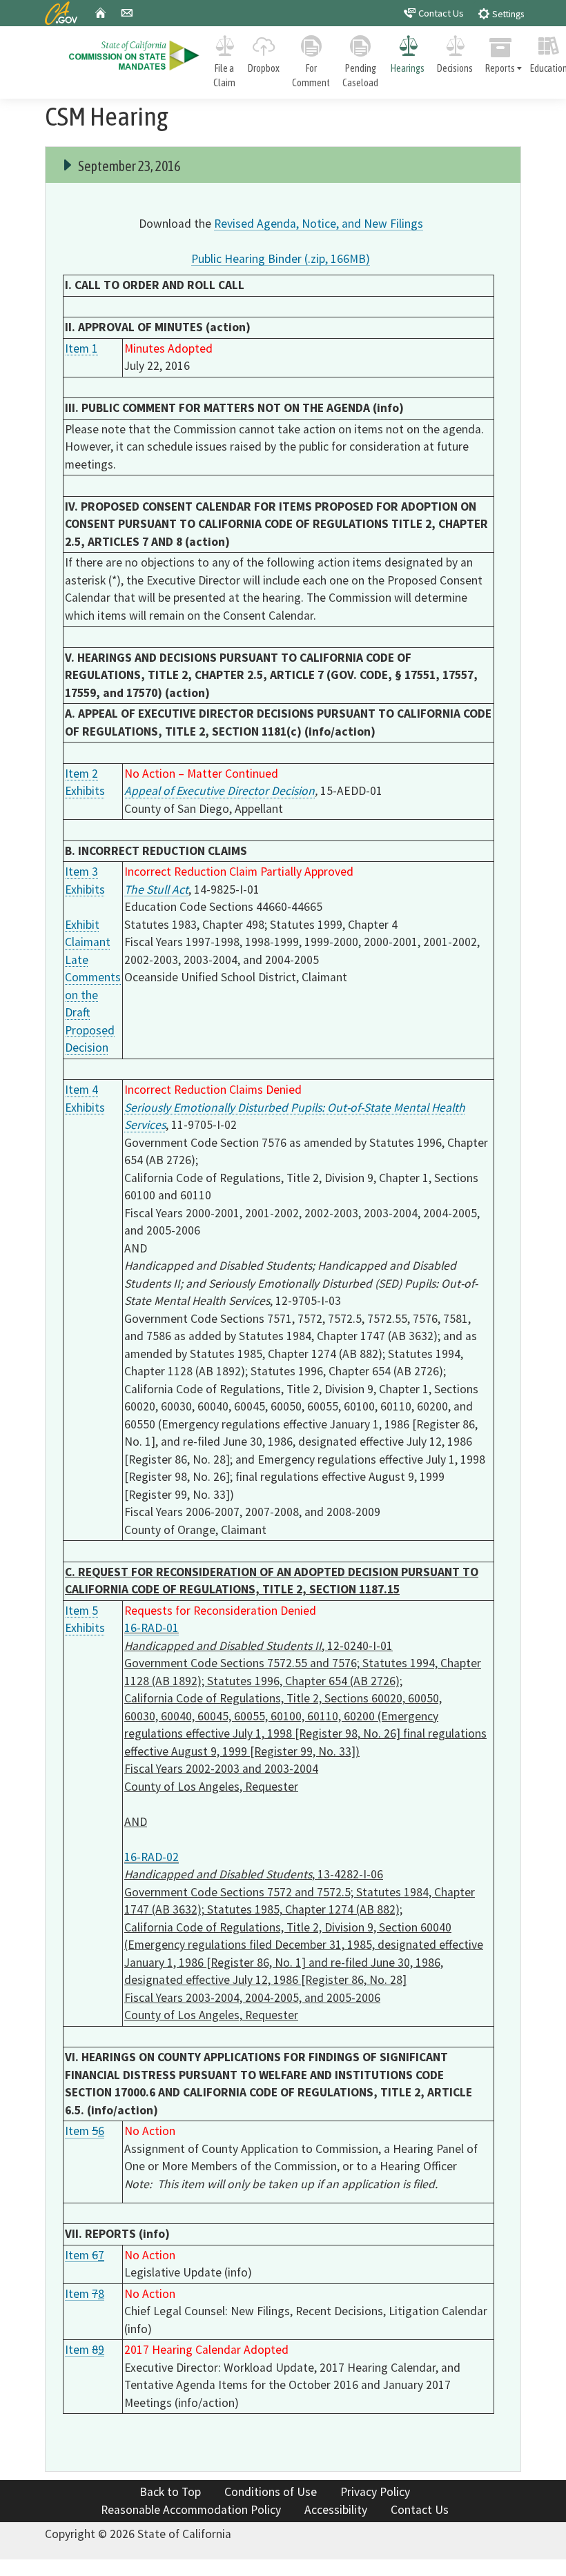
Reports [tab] (500, 68)
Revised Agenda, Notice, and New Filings (319, 224)
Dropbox (264, 68)
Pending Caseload (360, 76)
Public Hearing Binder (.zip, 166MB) (281, 259)
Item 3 (81, 872)
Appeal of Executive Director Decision (219, 791)
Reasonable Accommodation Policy (191, 2510)
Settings (507, 14)
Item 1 (81, 348)
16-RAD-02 (152, 1857)
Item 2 (81, 774)
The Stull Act (156, 889)
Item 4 (81, 1090)
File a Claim (224, 76)
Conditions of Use (271, 2492)
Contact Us (440, 13)
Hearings (408, 68)
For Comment (311, 76)
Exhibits (85, 791)
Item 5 (81, 1611)
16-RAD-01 (152, 1628)
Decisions (455, 68)
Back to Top (170, 2492)
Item (85, 2131)
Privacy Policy (375, 2492)
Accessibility (336, 2510)
